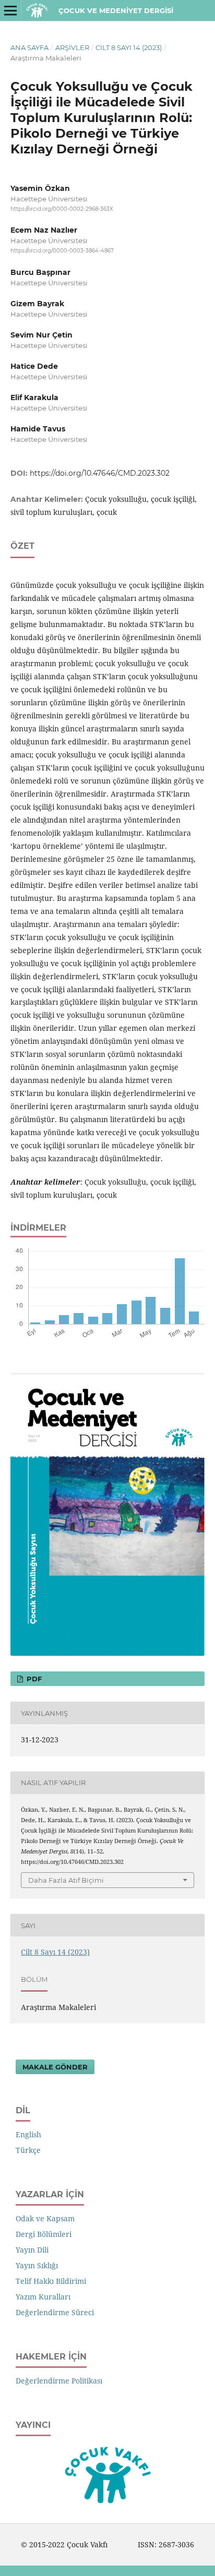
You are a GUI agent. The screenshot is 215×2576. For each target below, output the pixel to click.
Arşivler (72, 47)
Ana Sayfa (29, 47)
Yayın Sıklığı (37, 2265)
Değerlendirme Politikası (59, 2381)
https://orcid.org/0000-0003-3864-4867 (62, 251)
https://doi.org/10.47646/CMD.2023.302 (100, 473)
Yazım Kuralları (43, 2297)
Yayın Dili (32, 2250)
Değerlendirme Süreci (55, 2312)
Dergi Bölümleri (44, 2234)
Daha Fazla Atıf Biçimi (66, 1880)
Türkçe (28, 2150)
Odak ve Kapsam (45, 2218)
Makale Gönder (55, 2067)
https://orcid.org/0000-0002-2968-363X (62, 209)
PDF (33, 1679)
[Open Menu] (10, 10)
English (28, 2134)
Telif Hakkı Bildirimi (51, 2281)
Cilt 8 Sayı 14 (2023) (129, 47)
